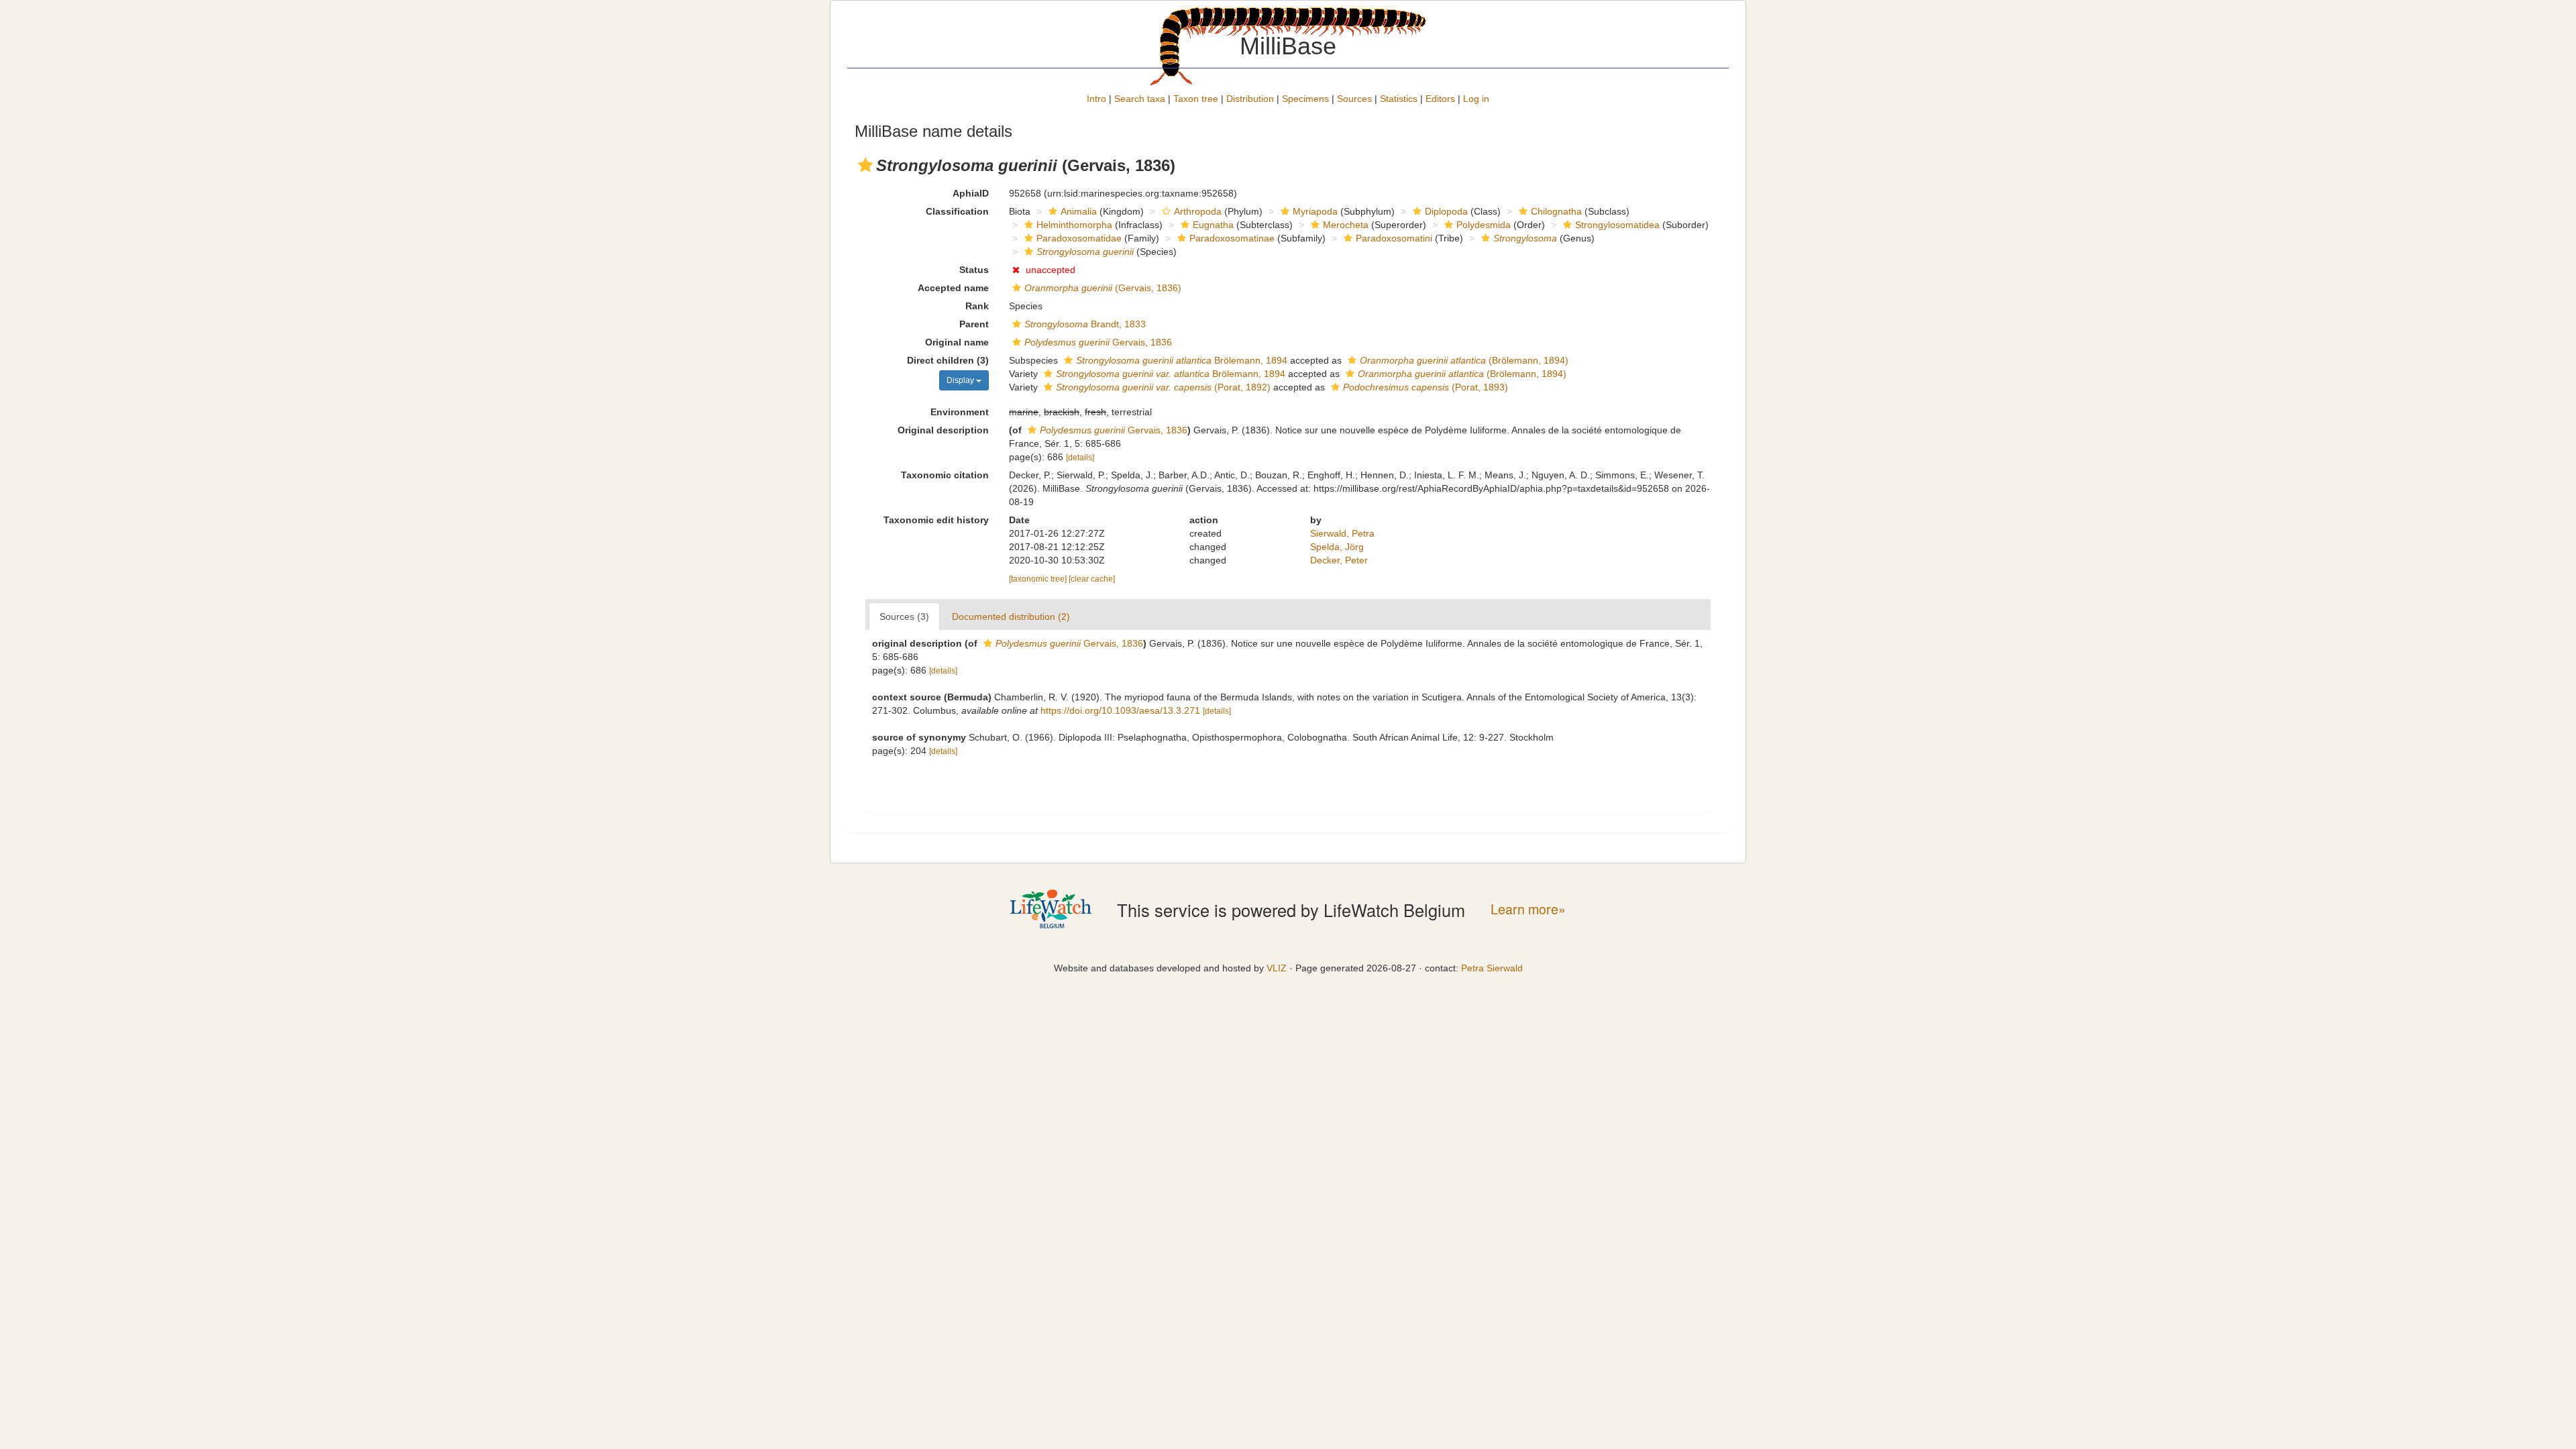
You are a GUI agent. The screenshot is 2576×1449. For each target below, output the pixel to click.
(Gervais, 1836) (1103, 288)
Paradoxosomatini (1394, 238)
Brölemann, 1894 (1182, 360)
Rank (977, 306)
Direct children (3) (948, 360)
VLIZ (1277, 968)
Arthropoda (1198, 211)
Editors (1440, 99)
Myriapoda (1315, 211)
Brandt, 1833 (1085, 324)
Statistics (1399, 99)
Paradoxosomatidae (1079, 238)
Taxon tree (1196, 99)
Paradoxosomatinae (1232, 238)
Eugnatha (1213, 225)
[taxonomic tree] (1039, 579)
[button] (865, 165)
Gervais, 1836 (1098, 342)
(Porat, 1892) (1163, 387)
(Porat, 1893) (1426, 387)
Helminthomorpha (1074, 225)
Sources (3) (904, 616)
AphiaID (971, 193)
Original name (957, 342)
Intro (1096, 99)
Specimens (1305, 99)
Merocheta (1346, 225)
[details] (1080, 458)
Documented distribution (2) (1011, 616)
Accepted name (953, 288)
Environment (960, 412)
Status (974, 270)
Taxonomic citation (945, 475)
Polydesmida (1484, 225)
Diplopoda (1446, 211)
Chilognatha (1556, 211)
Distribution (1250, 99)
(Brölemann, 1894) (1464, 360)
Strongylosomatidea (1617, 225)
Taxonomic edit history (936, 520)
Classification (957, 211)
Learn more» (1528, 909)
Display (961, 380)
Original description (943, 430)
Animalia (1079, 211)
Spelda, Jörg (1337, 547)
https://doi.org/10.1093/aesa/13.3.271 (1120, 710)
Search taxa (1140, 99)
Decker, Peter (1339, 560)
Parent (974, 324)
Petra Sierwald (1492, 968)
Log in (1476, 99)
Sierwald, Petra (1342, 533)
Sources (1354, 99)
